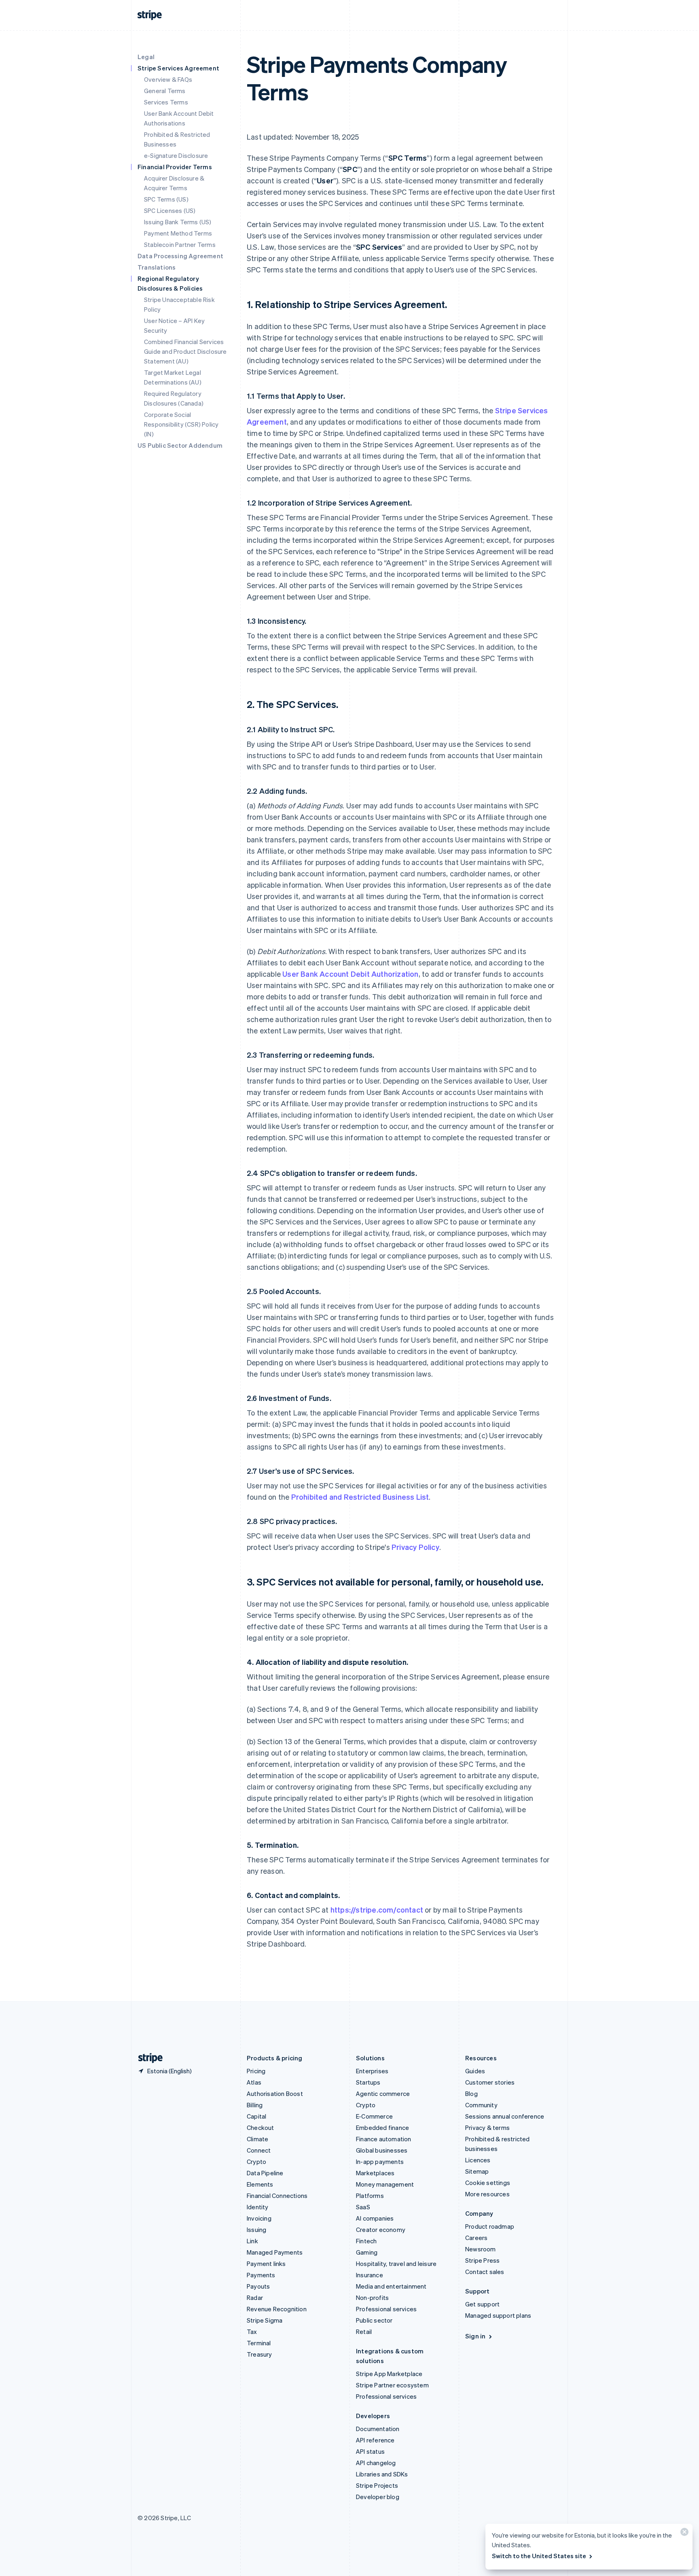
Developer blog (378, 2497)
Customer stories (490, 2082)
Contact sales (485, 2272)
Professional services (386, 2309)
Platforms (370, 2196)
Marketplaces (375, 2173)
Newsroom (481, 2249)
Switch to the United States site (539, 2556)
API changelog (376, 2463)
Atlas (254, 2082)
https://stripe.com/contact (377, 1910)
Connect (259, 2150)
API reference (375, 2440)
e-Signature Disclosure (176, 155)
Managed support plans (498, 2315)
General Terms (165, 91)
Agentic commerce (383, 2094)
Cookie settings (488, 2183)
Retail (364, 2332)
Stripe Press (482, 2260)
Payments (261, 2275)
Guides (475, 2071)
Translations (157, 267)
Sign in (475, 2336)
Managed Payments (275, 2252)
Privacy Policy (415, 1547)
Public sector (374, 2320)
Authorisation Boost (275, 2094)
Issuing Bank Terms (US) (178, 222)
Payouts (258, 2286)
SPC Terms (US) (166, 199)
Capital (256, 2116)
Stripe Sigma (265, 2320)
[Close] (683, 2534)
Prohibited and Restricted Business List (360, 1497)
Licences (478, 2160)
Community (481, 2105)
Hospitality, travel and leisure (396, 2264)
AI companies (375, 2218)
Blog (471, 2094)
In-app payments (380, 2162)
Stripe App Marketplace (389, 2374)
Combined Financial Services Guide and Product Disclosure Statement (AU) (185, 351)
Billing (255, 2105)
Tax (252, 2332)
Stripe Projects (377, 2485)
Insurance (370, 2275)
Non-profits (372, 2298)
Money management (385, 2184)
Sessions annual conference (505, 2116)
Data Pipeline (265, 2173)
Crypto (256, 2162)
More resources (487, 2194)
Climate (257, 2139)
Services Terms (166, 102)
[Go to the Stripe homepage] (147, 2058)
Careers (476, 2238)
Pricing (256, 2071)
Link (252, 2241)
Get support (482, 2304)
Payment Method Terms (178, 233)
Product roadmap (490, 2226)
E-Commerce (374, 2116)
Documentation (378, 2429)
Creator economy (381, 2230)
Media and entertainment (391, 2286)
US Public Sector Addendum (180, 445)
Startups (368, 2082)
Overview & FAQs (168, 79)
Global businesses (382, 2150)
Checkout (261, 2128)
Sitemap (477, 2171)
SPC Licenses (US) (170, 210)
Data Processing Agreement (180, 256)
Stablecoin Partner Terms (180, 244)
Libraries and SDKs (382, 2474)
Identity (258, 2207)
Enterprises (372, 2071)
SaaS (363, 2207)
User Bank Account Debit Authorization (350, 974)
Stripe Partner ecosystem (392, 2385)
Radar (255, 2298)
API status (370, 2451)
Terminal (259, 2343)
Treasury (259, 2354)
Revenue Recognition (277, 2309)
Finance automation (384, 2139)
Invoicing (259, 2218)
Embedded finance (382, 2128)
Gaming (367, 2252)
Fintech (366, 2241)
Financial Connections (277, 2196)
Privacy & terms (487, 2128)
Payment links (266, 2264)
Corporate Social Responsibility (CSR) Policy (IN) (181, 424)
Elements (260, 2184)
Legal (146, 57)
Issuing (256, 2230)
